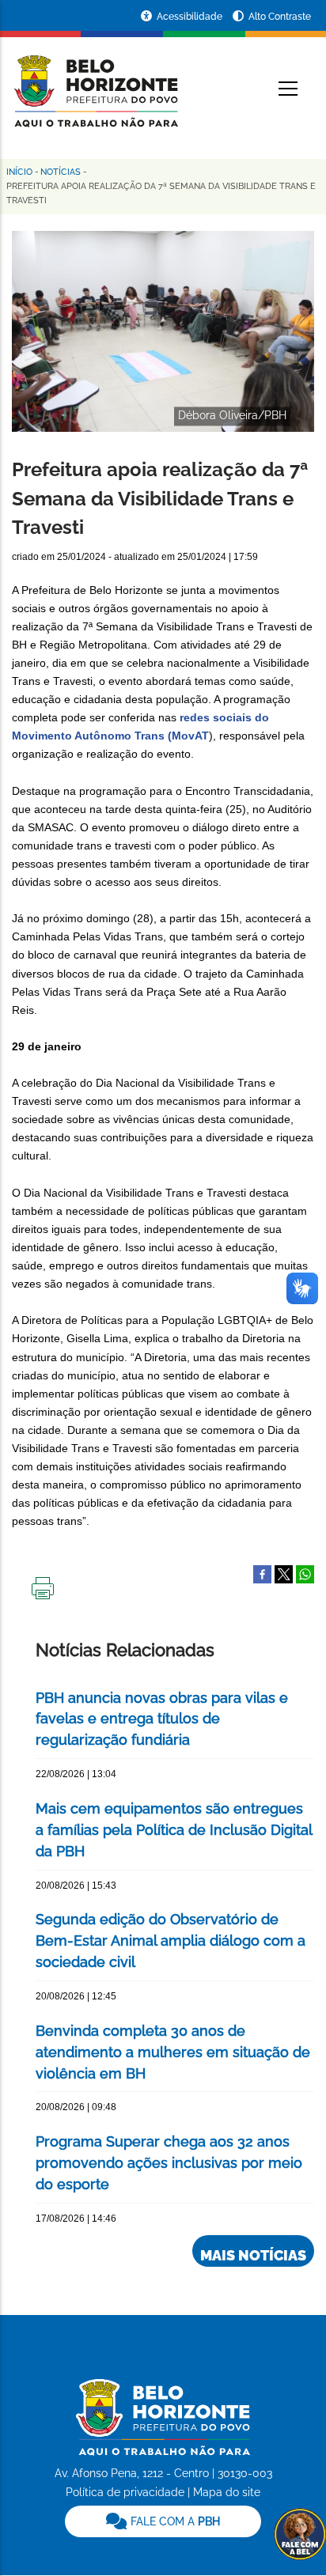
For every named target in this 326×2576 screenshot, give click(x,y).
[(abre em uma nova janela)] (284, 1574)
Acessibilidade (191, 17)
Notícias (61, 172)
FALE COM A (174, 2521)
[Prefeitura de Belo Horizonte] (95, 81)
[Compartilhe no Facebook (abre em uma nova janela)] (262, 1574)
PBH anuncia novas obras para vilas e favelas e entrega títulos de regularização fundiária (162, 1719)
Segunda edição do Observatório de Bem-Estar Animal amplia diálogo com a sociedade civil (171, 1941)
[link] (163, 2521)
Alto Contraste (280, 17)
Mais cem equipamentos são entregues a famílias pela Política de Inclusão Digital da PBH (174, 1830)
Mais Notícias (253, 2255)
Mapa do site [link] (227, 2492)
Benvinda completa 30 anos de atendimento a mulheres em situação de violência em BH (173, 2052)
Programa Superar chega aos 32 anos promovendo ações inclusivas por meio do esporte (169, 2163)
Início (19, 172)
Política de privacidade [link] (125, 2492)
